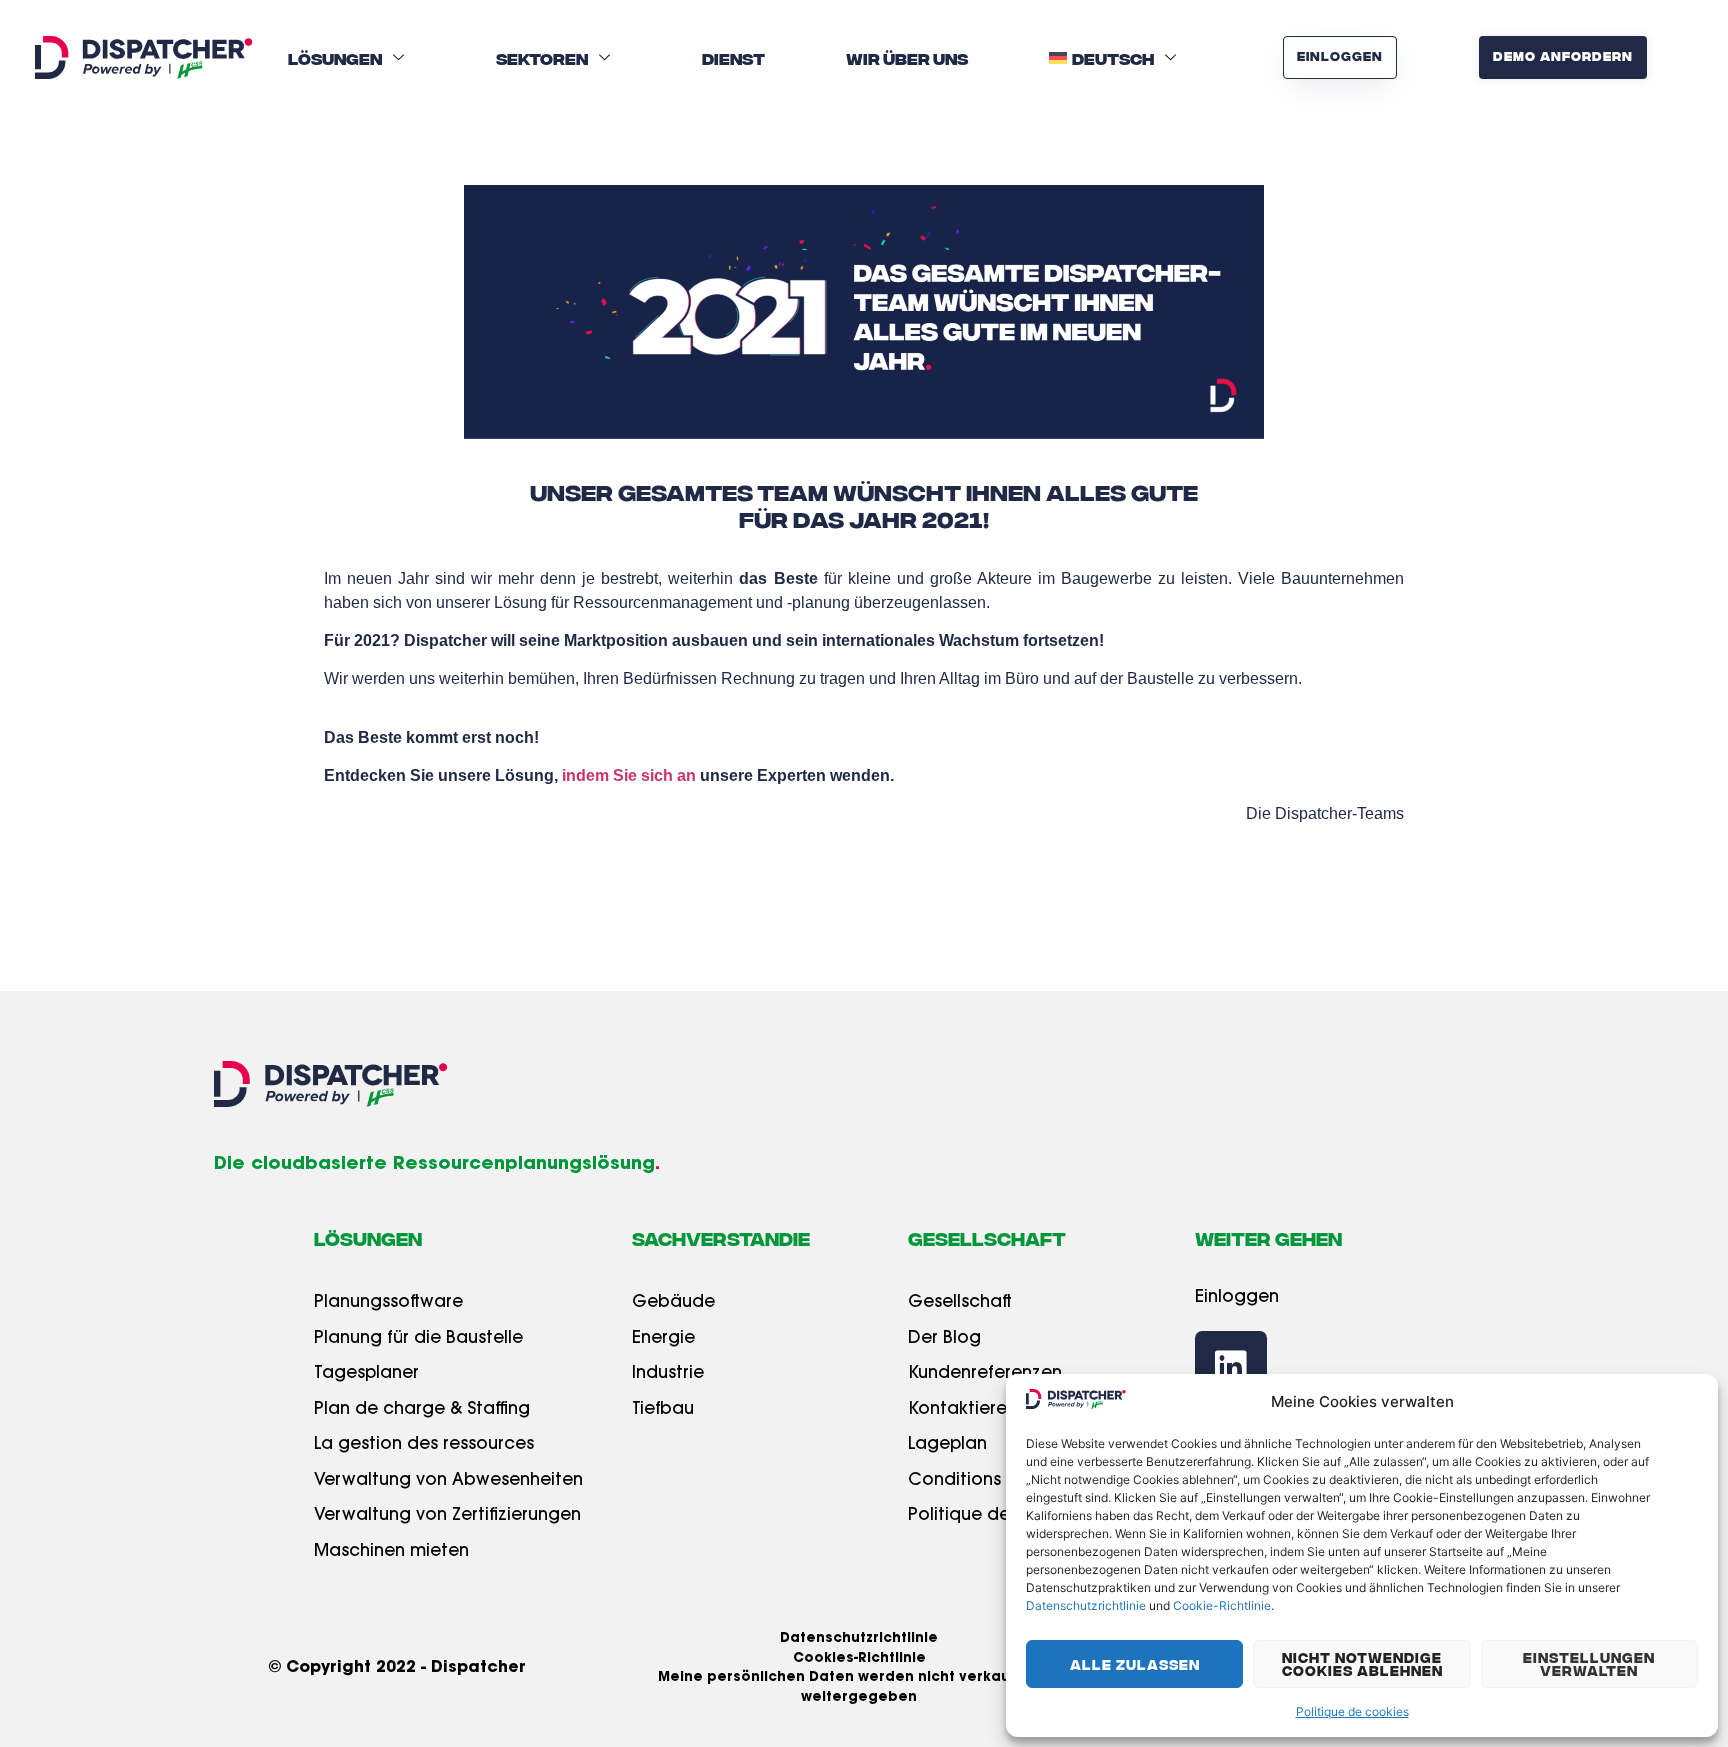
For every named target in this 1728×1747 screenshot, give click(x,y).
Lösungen (335, 57)
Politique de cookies (1352, 1711)
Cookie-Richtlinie (1222, 1605)
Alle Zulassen (1135, 1664)
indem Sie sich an (631, 775)
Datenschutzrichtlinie (1086, 1605)
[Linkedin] (1231, 1367)
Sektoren (542, 57)
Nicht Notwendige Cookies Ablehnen (1362, 1663)
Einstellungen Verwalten (1589, 1663)
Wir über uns (907, 57)
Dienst (733, 57)
